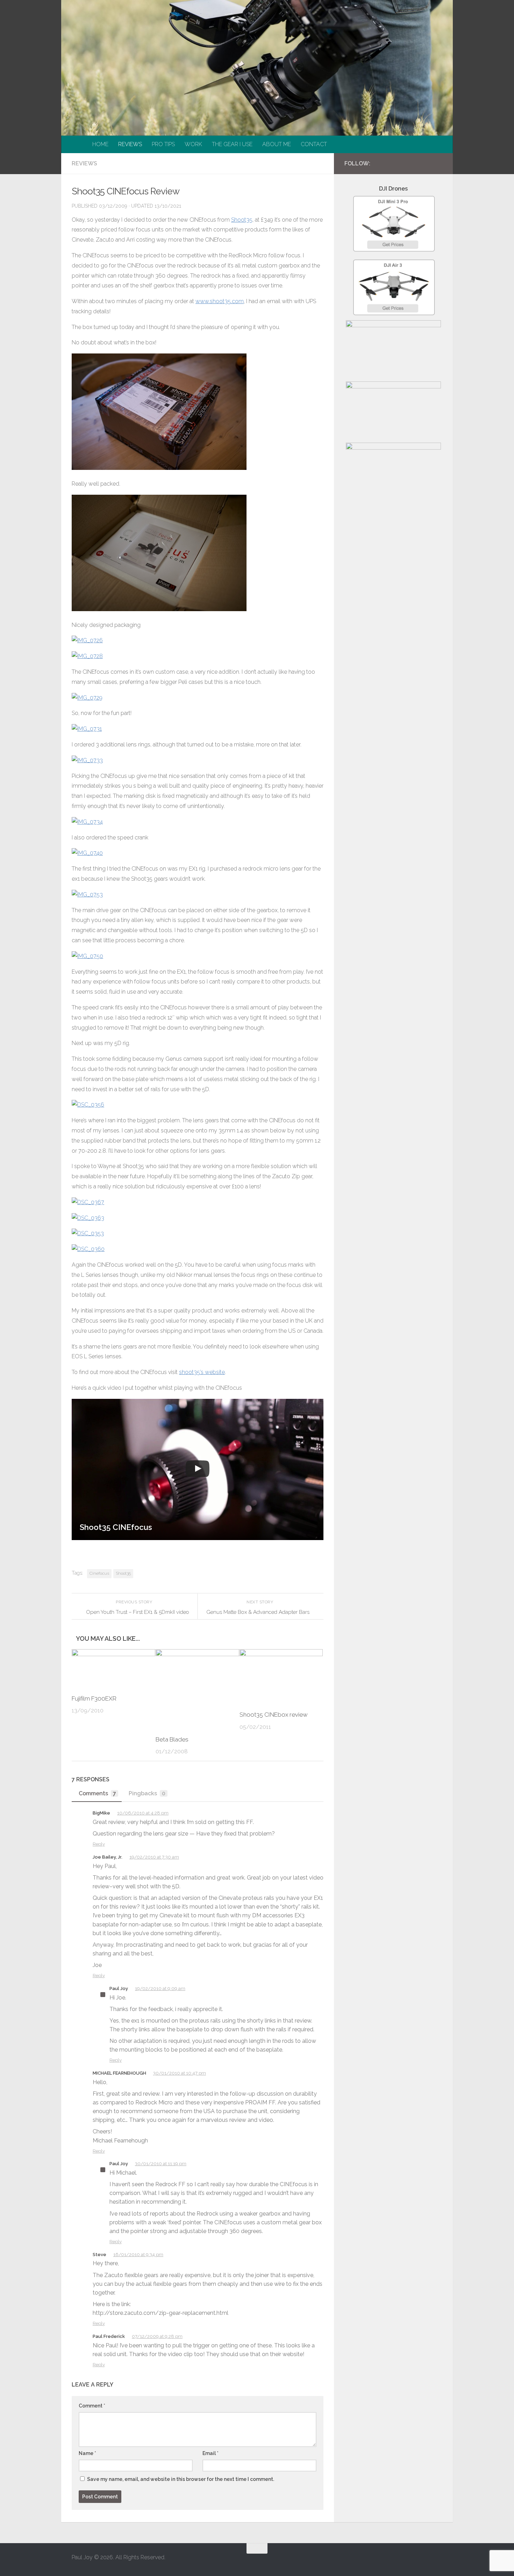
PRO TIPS (163, 144)
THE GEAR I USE (232, 144)
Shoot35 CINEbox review (274, 1715)
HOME (100, 144)
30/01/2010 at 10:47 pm (180, 2073)
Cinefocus (99, 1573)
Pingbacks (147, 1793)
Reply (99, 1844)
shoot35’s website (202, 1372)
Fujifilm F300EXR (94, 1698)
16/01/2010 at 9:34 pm (138, 2255)
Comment (92, 2406)
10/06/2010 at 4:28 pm (143, 1813)
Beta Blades (172, 1739)
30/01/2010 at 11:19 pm (161, 2164)
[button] (198, 1470)
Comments (97, 1793)
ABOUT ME (277, 144)
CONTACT (314, 144)
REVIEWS (130, 144)
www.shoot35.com (220, 301)
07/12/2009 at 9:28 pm (157, 2336)
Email (210, 2453)
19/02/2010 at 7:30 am (154, 1857)
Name (87, 2453)
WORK (193, 144)
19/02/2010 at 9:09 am (160, 1988)
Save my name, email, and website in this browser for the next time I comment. (181, 2479)
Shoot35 (242, 220)
